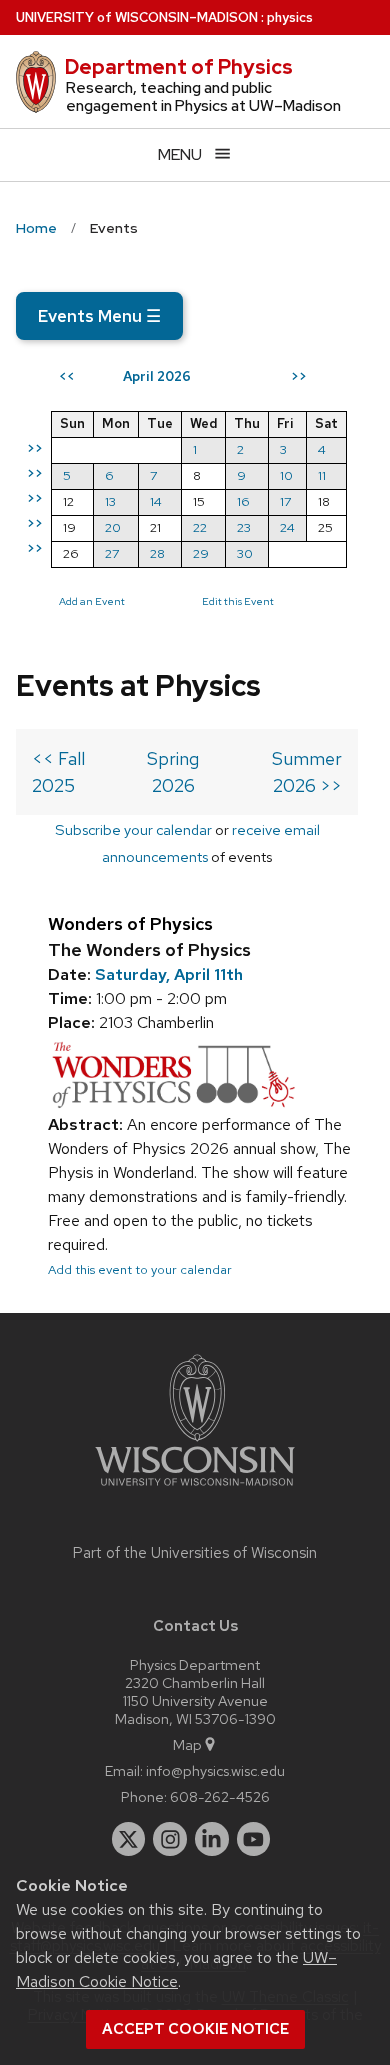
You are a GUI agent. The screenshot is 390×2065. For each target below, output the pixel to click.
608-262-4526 (220, 1796)
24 (287, 527)
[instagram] (170, 1839)
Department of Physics (179, 67)
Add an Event (92, 601)
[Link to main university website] (195, 1489)
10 (286, 475)
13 (110, 501)
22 (200, 527)
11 (322, 475)
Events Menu (99, 316)
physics (290, 17)
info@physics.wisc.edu (215, 1770)
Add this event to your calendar (140, 1269)
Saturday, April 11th (169, 974)
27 (112, 553)
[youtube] (254, 1839)
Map (187, 1744)
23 (244, 527)
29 (201, 553)
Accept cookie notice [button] (195, 2029)
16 (243, 501)
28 (157, 553)
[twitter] (129, 1839)
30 (245, 553)
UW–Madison (137, 17)
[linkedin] (212, 1839)
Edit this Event (238, 601)
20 (113, 527)
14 (156, 501)
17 (285, 501)
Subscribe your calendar (133, 829)
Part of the (195, 1553)
